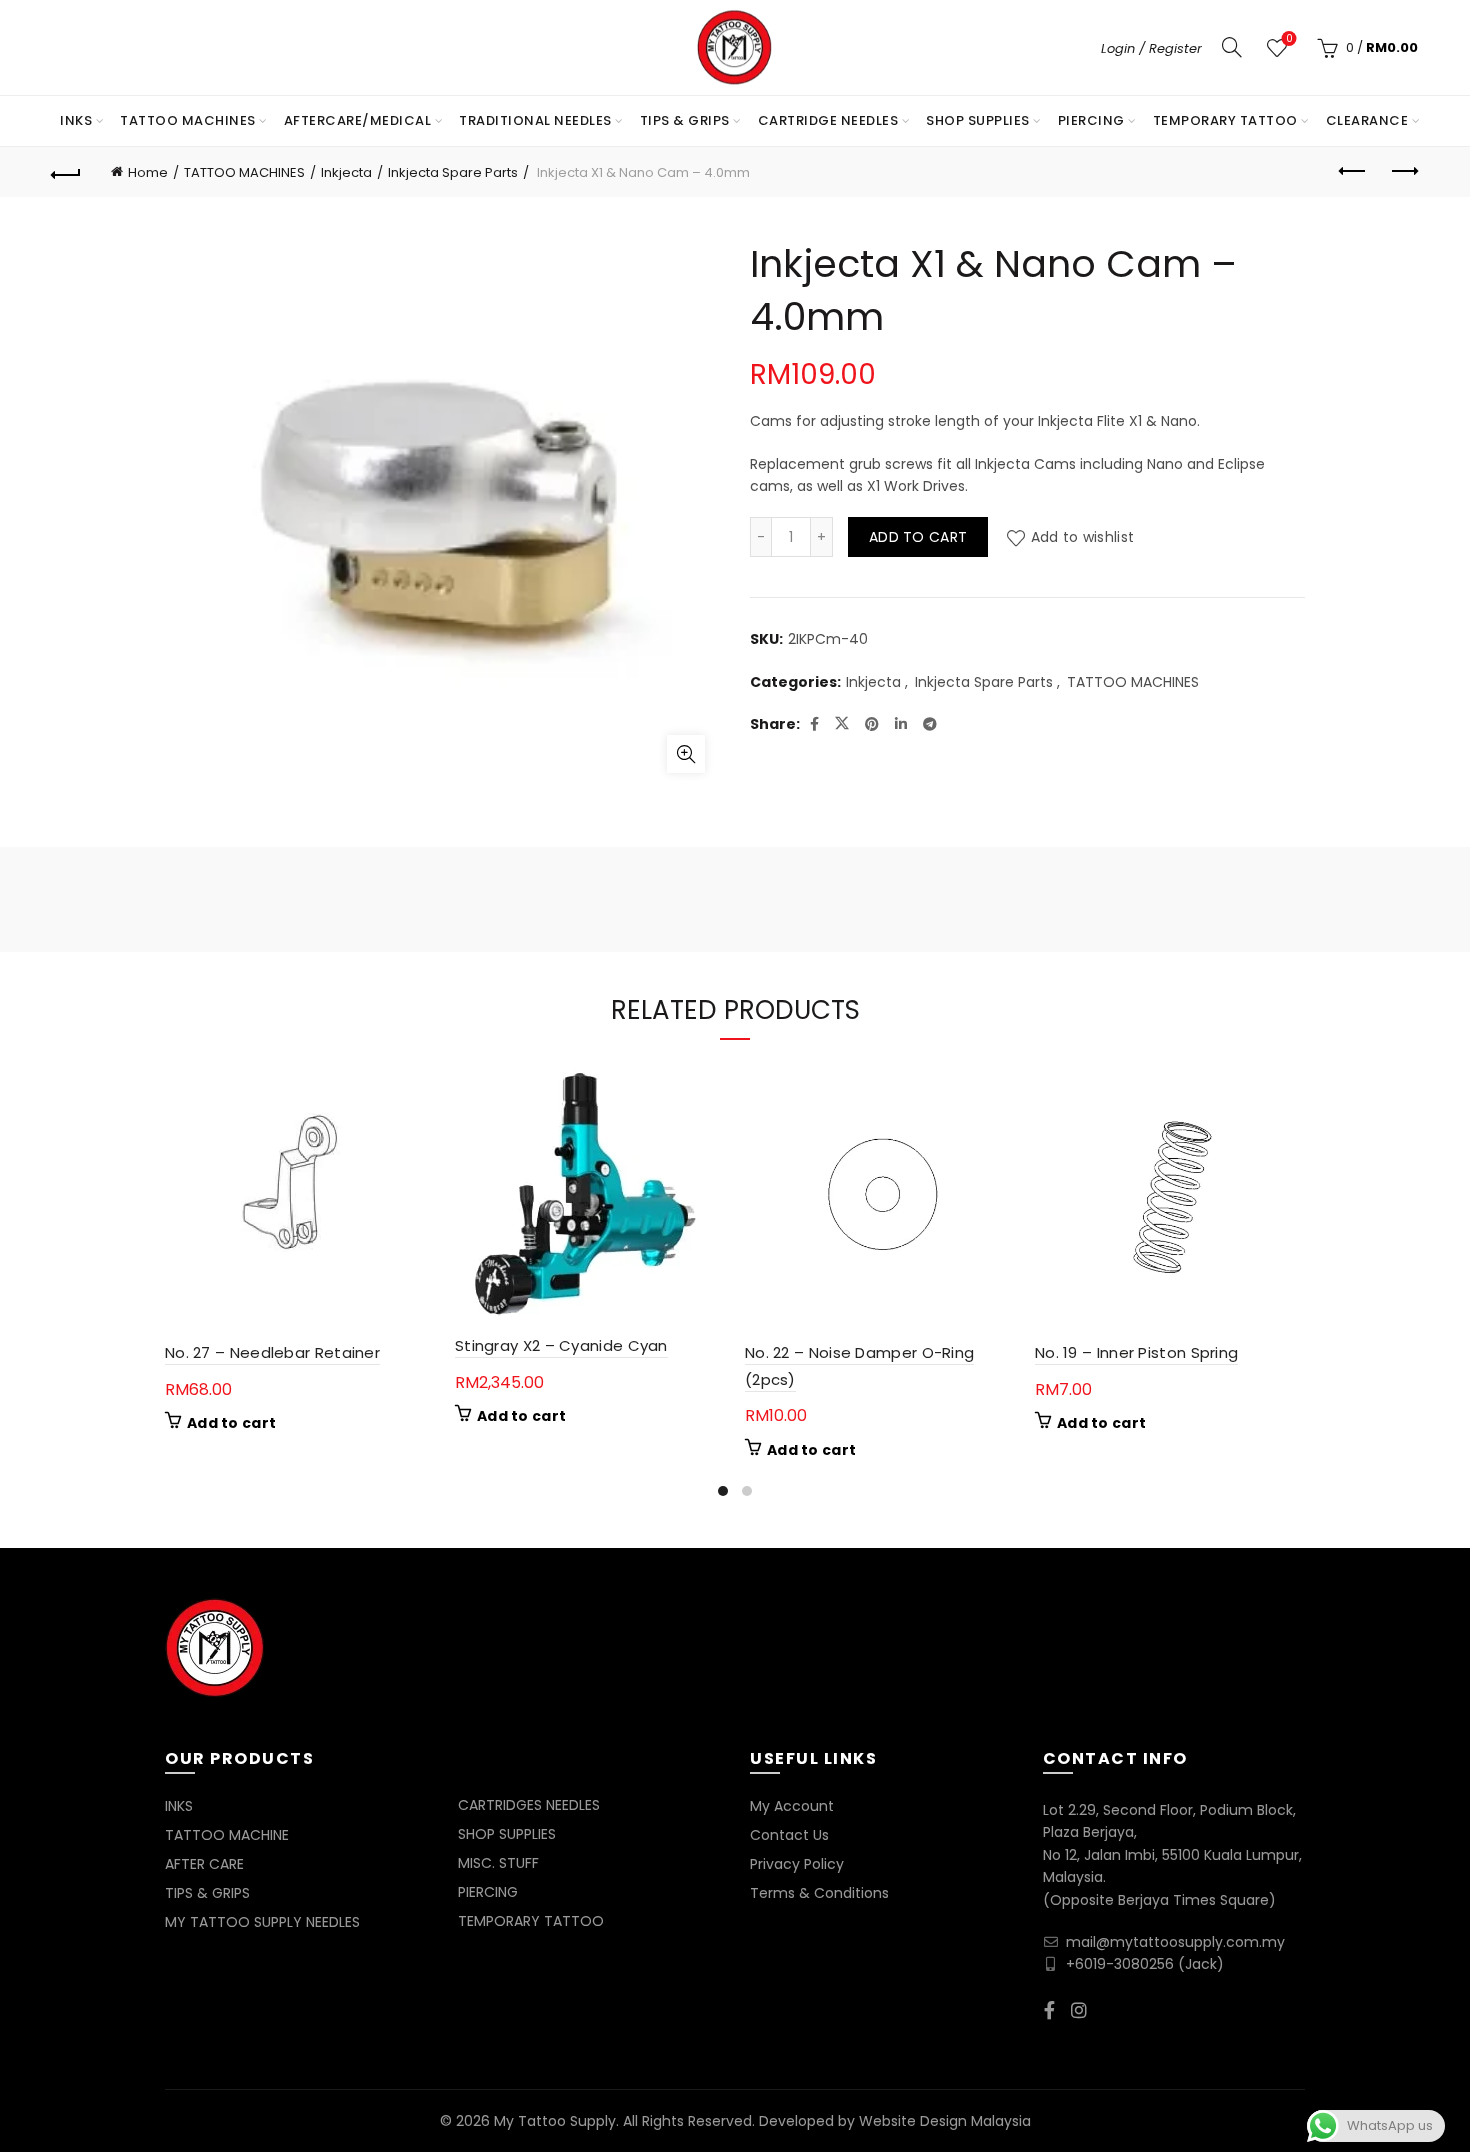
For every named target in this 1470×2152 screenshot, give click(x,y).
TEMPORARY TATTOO (1225, 120)
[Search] (1232, 47)
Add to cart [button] (231, 1423)
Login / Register (1151, 48)
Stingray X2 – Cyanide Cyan (561, 1345)
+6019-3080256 (1120, 1964)
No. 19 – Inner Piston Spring (1136, 1352)
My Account (792, 1806)
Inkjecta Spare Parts (453, 172)
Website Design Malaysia (945, 2121)
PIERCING (1091, 120)
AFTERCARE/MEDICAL (358, 120)
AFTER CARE (204, 1864)
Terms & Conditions (819, 1893)
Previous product (1353, 172)
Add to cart (918, 537)
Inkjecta (346, 172)
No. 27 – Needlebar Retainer (272, 1352)
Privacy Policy (797, 1864)
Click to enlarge (686, 754)
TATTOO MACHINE (227, 1835)
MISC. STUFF (498, 1863)
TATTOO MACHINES (188, 120)
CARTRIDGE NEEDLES (828, 120)
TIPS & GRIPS (685, 120)
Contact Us (789, 1835)
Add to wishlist (1082, 537)
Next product (1403, 172)
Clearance (1367, 120)
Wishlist (1289, 39)
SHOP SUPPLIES (978, 120)
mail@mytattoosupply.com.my (1175, 1942)
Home (148, 172)
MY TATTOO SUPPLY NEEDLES (262, 1922)
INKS (76, 120)
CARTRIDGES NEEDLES (529, 1805)
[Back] (67, 172)
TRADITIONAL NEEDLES (535, 120)
